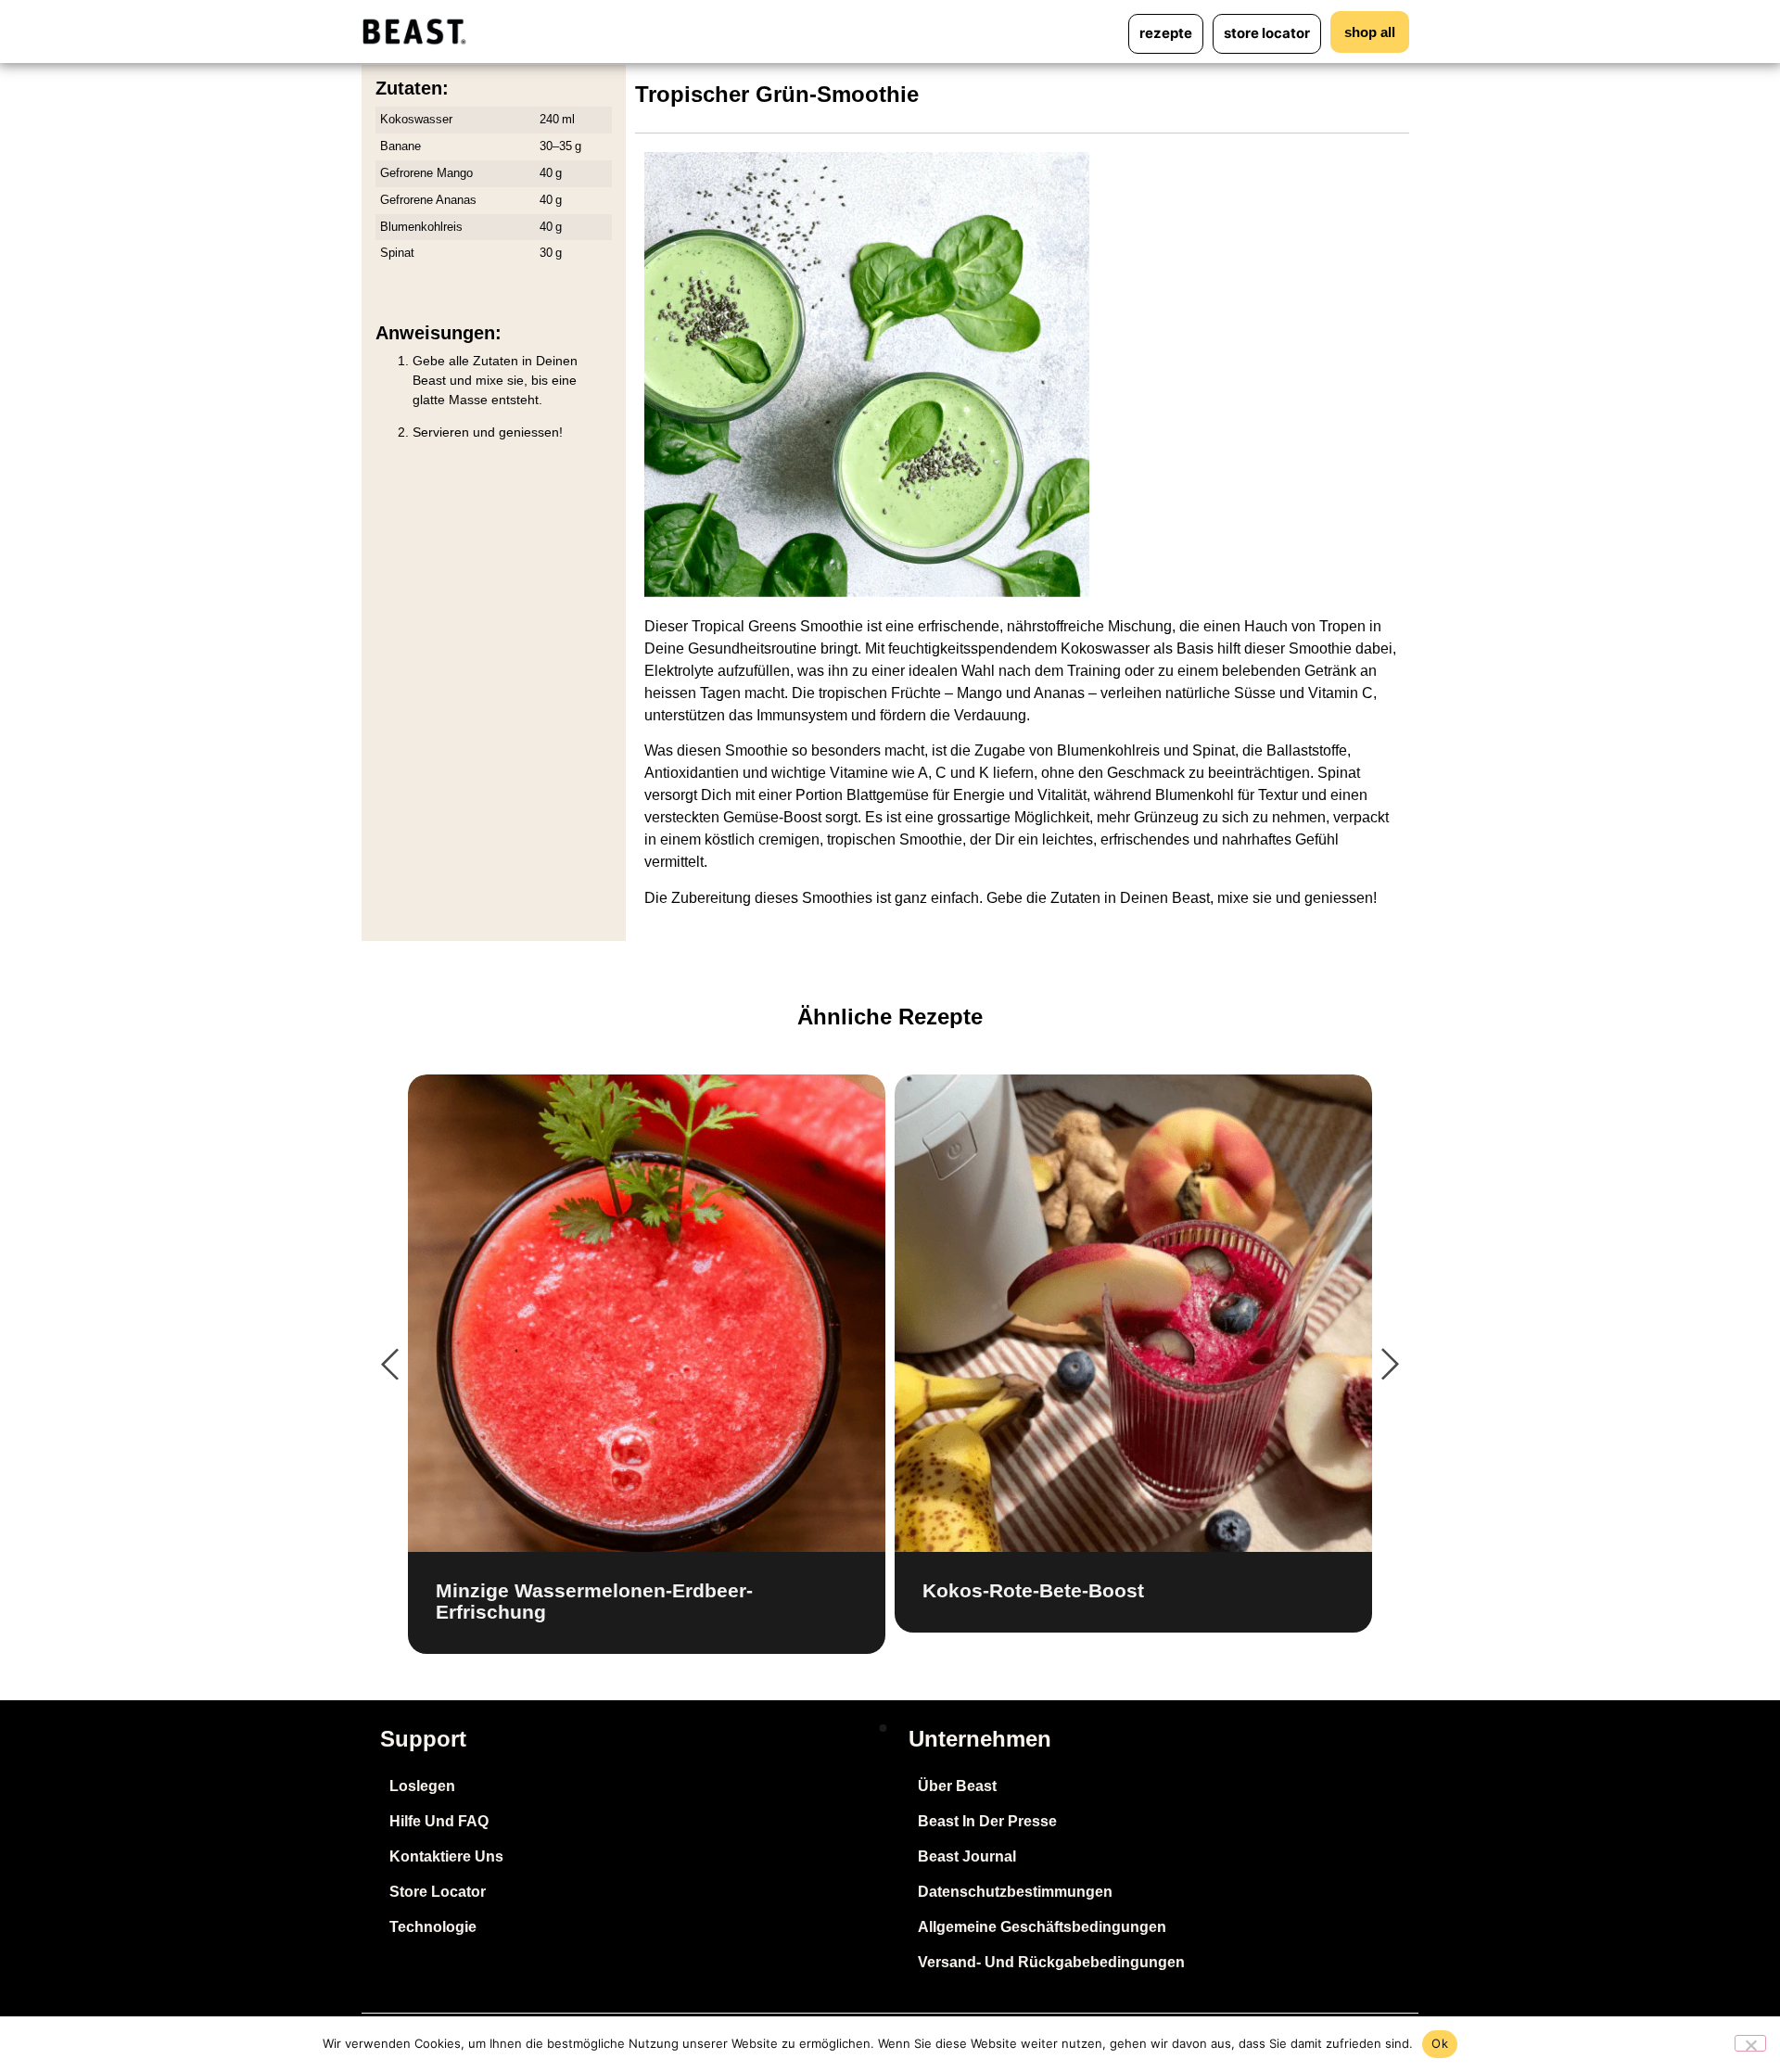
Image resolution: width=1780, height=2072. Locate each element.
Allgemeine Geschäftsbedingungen (1042, 1927)
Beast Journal (967, 1856)
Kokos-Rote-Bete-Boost (1033, 1590)
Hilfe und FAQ (439, 1821)
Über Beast (957, 1786)
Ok (1440, 2043)
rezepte (1166, 33)
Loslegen (422, 1786)
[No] (1750, 2043)
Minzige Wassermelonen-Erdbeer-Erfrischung (594, 1601)
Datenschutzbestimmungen (1015, 1892)
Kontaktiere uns (446, 1856)
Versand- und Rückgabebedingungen (1051, 1962)
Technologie (433, 1927)
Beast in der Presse (987, 1821)
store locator (1267, 33)
